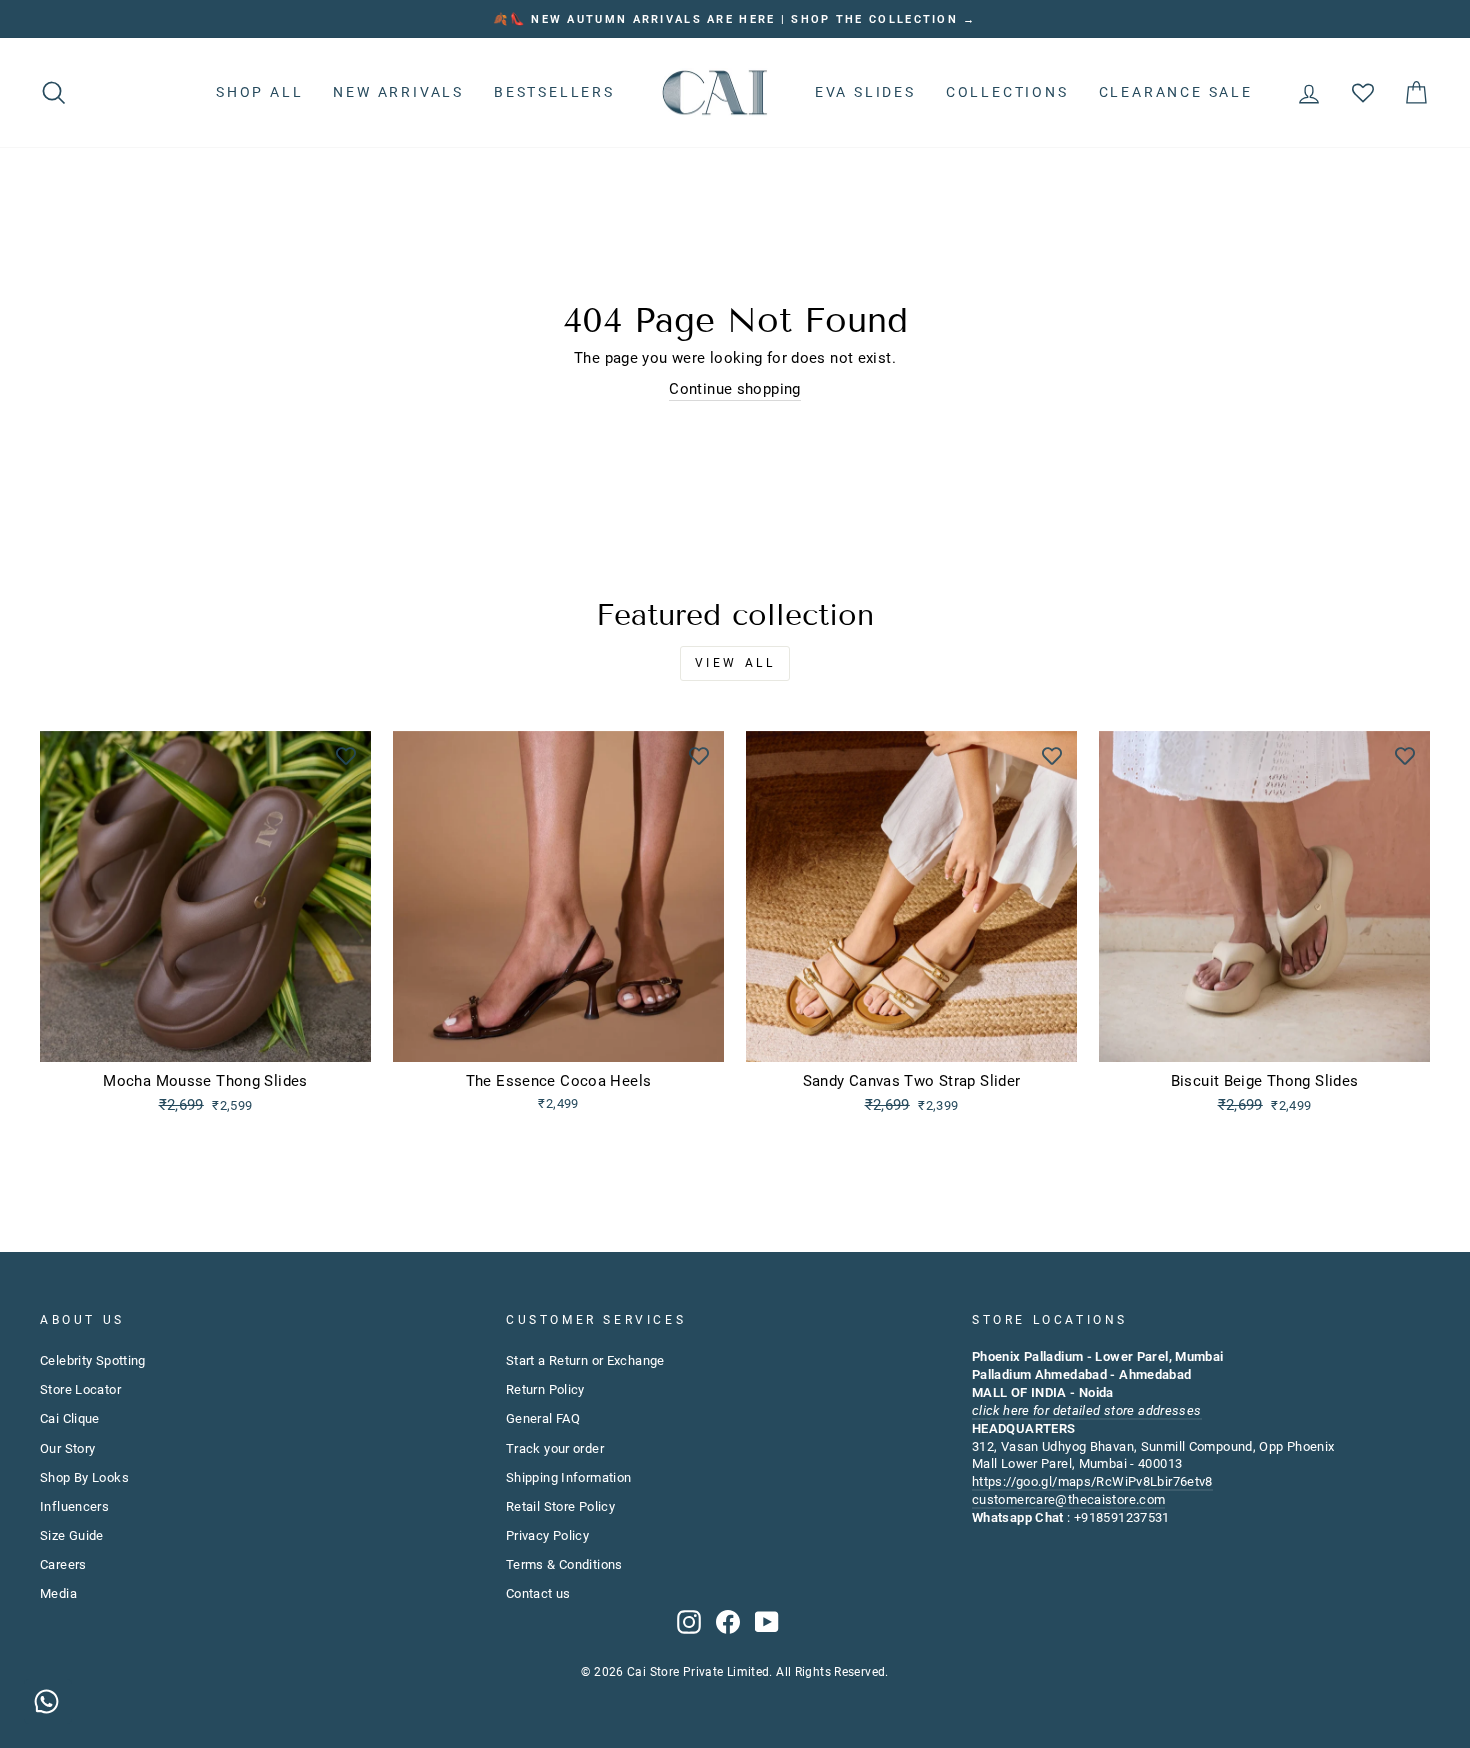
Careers (63, 1564)
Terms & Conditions (564, 1564)
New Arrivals (398, 92)
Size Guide (72, 1535)
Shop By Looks (84, 1477)
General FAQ (543, 1418)
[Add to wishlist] (346, 756)
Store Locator (80, 1389)
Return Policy (545, 1389)
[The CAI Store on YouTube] (767, 1622)
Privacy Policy (547, 1535)
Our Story (67, 1448)
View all (735, 663)
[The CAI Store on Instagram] (689, 1622)
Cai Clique (70, 1418)
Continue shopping (734, 389)
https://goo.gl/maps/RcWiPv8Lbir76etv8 (1092, 1481)
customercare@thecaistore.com (1069, 1499)
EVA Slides (865, 92)
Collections (1007, 92)
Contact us (538, 1593)
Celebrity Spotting (93, 1360)
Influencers (74, 1506)
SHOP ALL (259, 92)
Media (58, 1593)
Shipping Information (569, 1477)
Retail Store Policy (560, 1506)
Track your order (555, 1448)
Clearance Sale (1176, 92)
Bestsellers (554, 92)
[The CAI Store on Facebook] (728, 1622)
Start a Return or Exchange (585, 1360)
